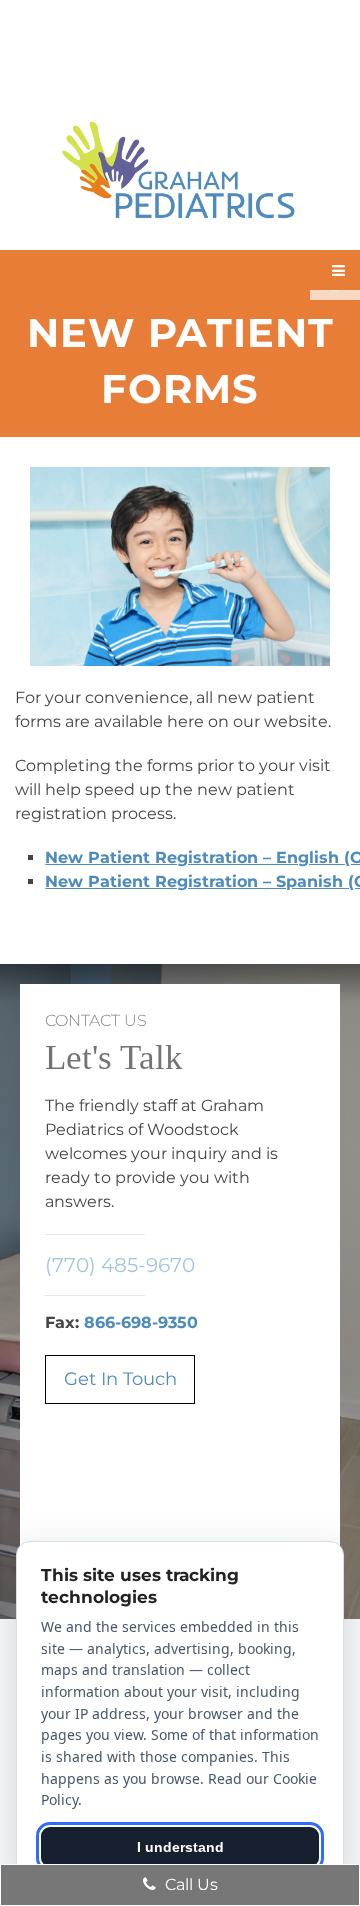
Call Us (189, 1884)
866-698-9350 (141, 1322)
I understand (180, 1847)
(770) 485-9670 (120, 1265)
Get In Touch (120, 1379)
